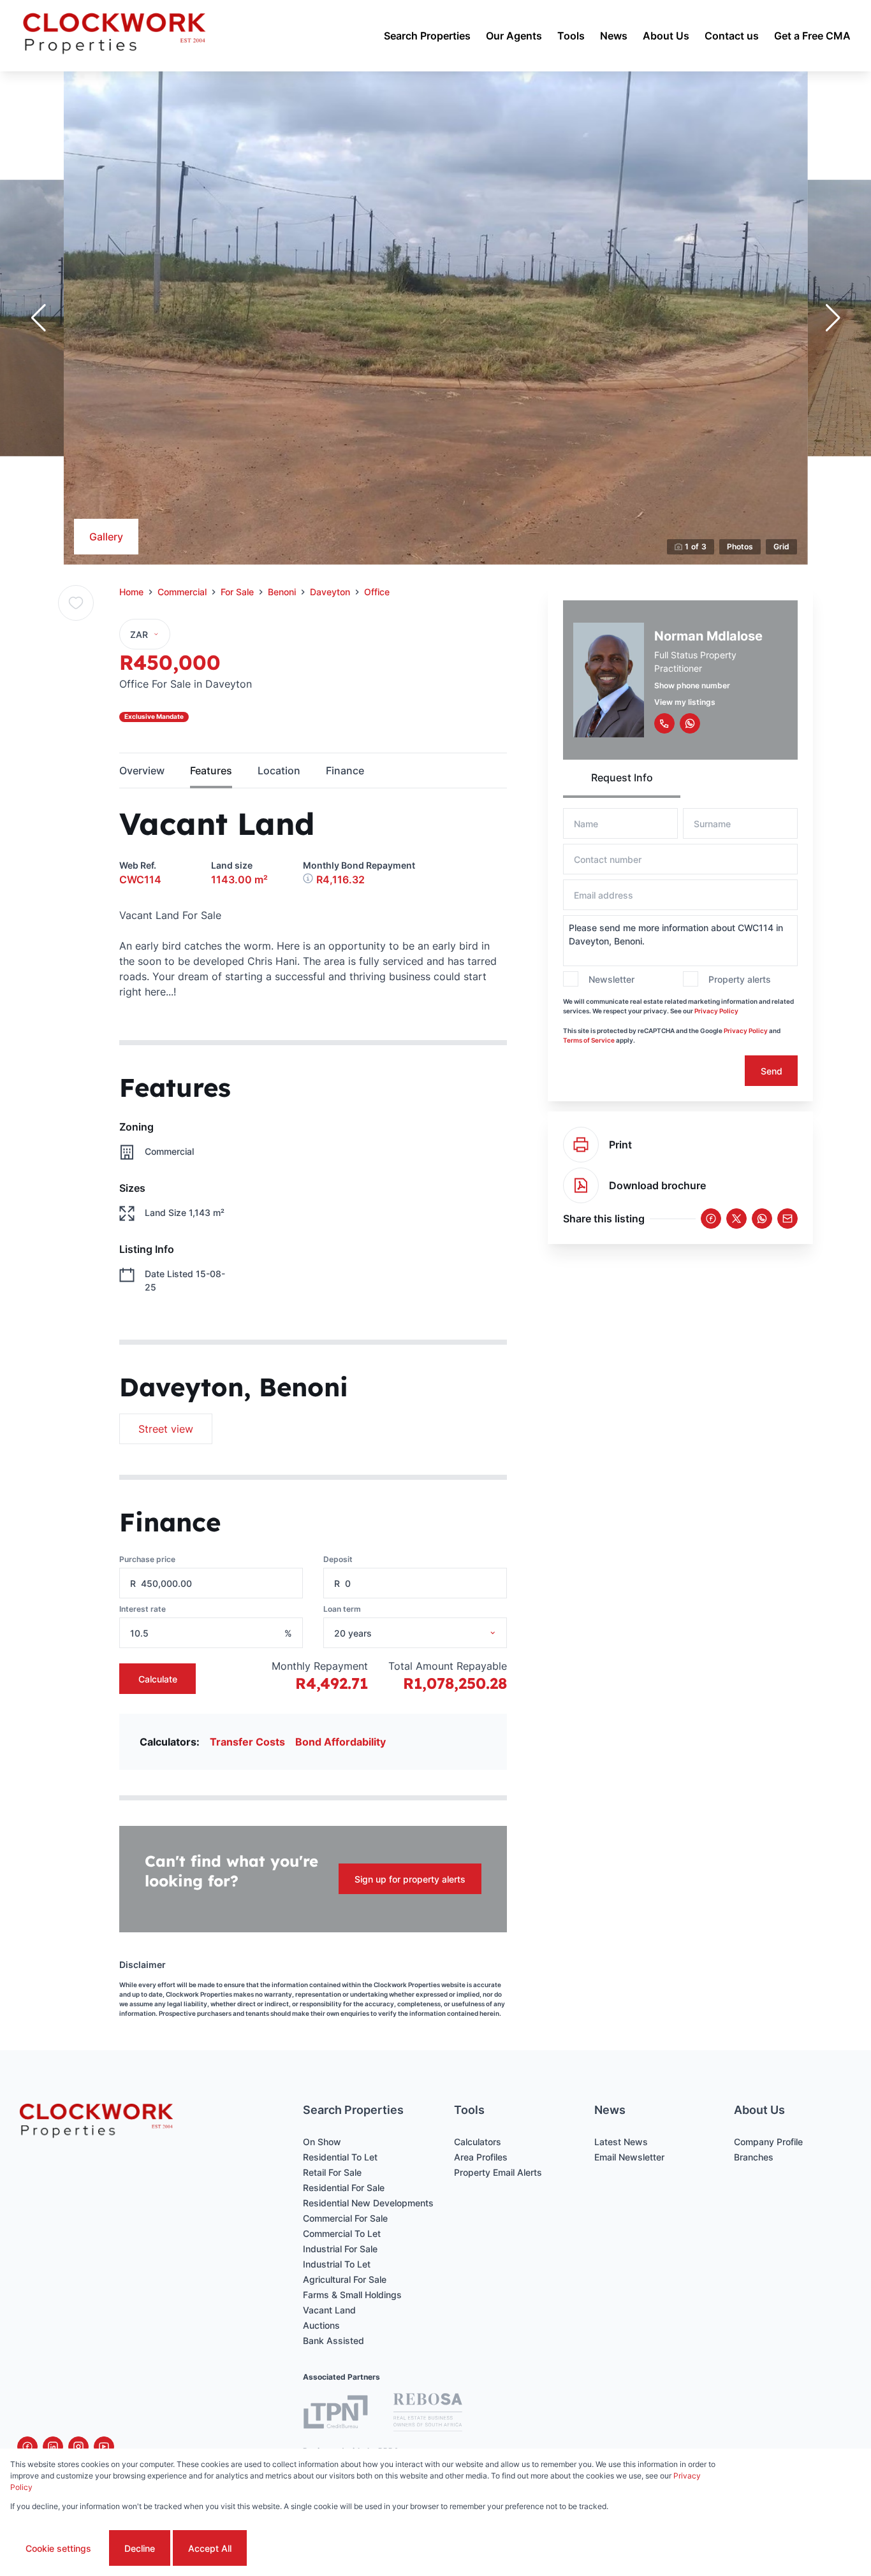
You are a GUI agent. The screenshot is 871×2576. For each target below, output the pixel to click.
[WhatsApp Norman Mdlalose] (690, 723)
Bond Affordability (340, 1742)
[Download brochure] (581, 1185)
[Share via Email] (787, 1219)
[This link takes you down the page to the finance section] (310, 879)
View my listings (685, 702)
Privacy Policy (716, 1011)
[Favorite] (76, 603)
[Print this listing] (581, 1145)
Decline (140, 2548)
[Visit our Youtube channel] (104, 2447)
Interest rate (143, 1609)
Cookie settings (58, 2548)
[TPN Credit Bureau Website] (335, 2414)
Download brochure (657, 1185)
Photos (740, 546)
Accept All (210, 2548)
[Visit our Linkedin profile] (53, 2447)
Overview (142, 771)
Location (279, 771)
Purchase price (147, 1559)
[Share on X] (736, 1219)
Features (211, 771)
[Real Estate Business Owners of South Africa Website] (428, 2414)
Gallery (106, 537)
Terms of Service (589, 1040)
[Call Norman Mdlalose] (664, 723)
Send (772, 1071)
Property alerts (740, 979)
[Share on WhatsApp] (762, 1219)
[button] (38, 318)
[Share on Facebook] (711, 1219)
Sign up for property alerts (410, 1879)
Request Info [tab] (622, 778)
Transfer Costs (247, 1742)
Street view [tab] (166, 1429)
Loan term (342, 1609)
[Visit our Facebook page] (27, 2447)
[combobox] (432, 1633)
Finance (345, 771)
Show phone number (692, 685)
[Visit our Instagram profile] (78, 2447)
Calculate (158, 1679)
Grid (781, 546)
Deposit (338, 1559)
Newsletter (611, 979)
